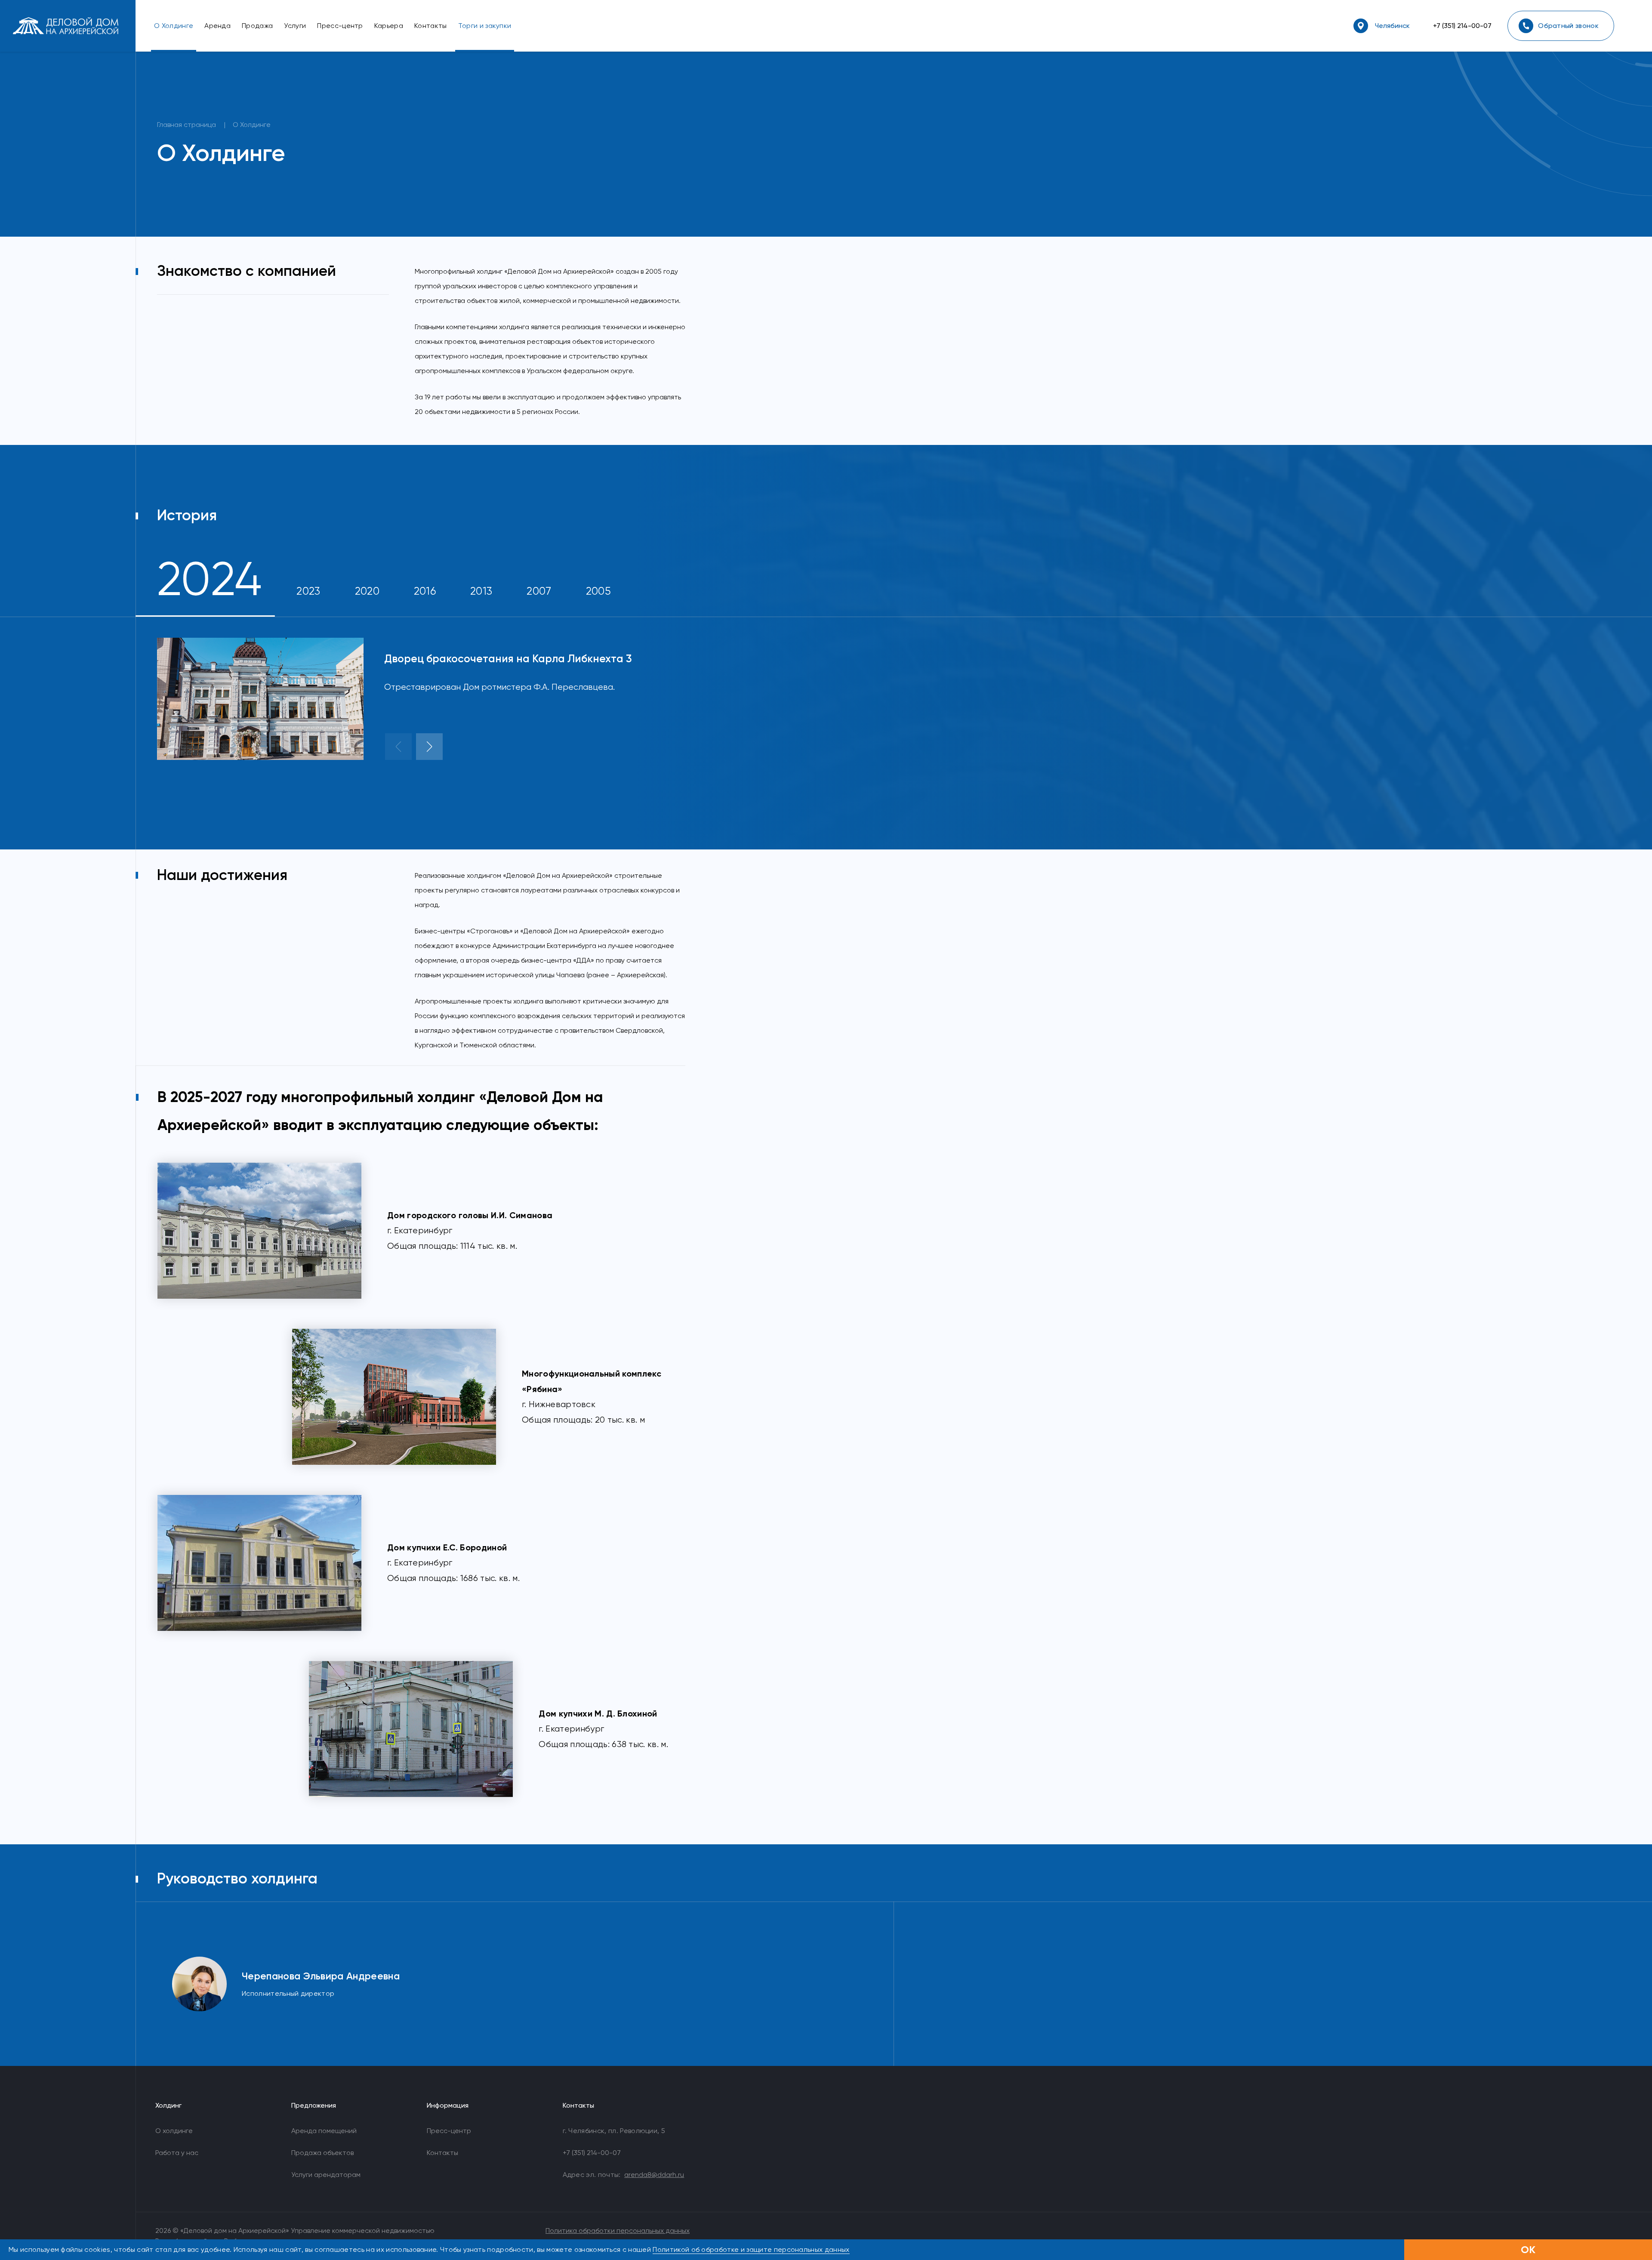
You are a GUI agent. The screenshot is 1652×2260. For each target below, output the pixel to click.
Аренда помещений (324, 2131)
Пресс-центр (449, 2131)
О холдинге (174, 2131)
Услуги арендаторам (326, 2175)
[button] (398, 747)
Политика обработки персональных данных (618, 2231)
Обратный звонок (1568, 26)
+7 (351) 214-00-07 (1462, 26)
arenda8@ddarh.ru (654, 2175)
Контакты (442, 2153)
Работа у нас (177, 2153)
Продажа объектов (322, 2153)
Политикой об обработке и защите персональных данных (751, 2249)
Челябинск (1392, 26)
